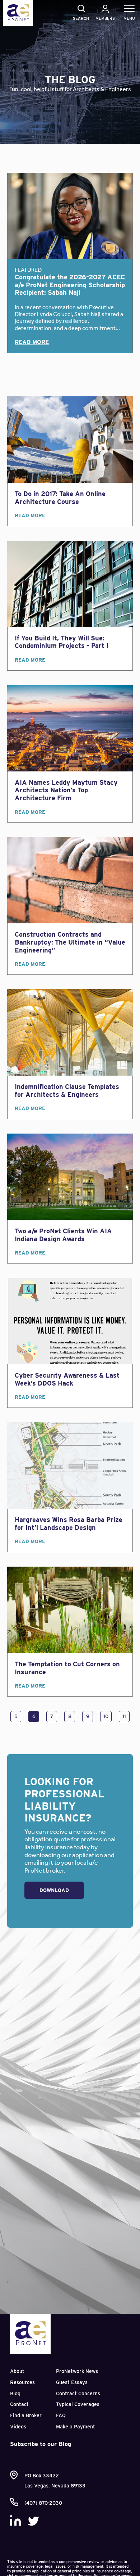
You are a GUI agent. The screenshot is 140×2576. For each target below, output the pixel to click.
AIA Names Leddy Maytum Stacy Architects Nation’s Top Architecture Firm (66, 790)
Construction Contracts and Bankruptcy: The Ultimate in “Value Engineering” (70, 942)
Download (54, 1890)
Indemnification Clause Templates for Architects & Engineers (67, 1091)
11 (124, 1716)
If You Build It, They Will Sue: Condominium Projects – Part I (62, 642)
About (17, 2371)
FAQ (61, 2415)
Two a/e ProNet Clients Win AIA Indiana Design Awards (63, 1235)
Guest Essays (72, 2382)
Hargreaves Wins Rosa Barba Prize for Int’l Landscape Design (69, 1524)
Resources (22, 2382)
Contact (19, 2404)
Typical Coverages (78, 2404)
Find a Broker (26, 2415)
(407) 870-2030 (43, 2503)
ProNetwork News (77, 2371)
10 (106, 1716)
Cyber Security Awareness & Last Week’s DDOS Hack (67, 1379)
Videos (18, 2427)
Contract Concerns (78, 2393)
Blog (15, 2393)
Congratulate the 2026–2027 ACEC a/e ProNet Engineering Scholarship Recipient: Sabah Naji (70, 285)
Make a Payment (76, 2427)
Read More (32, 342)
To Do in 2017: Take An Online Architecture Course (60, 498)
